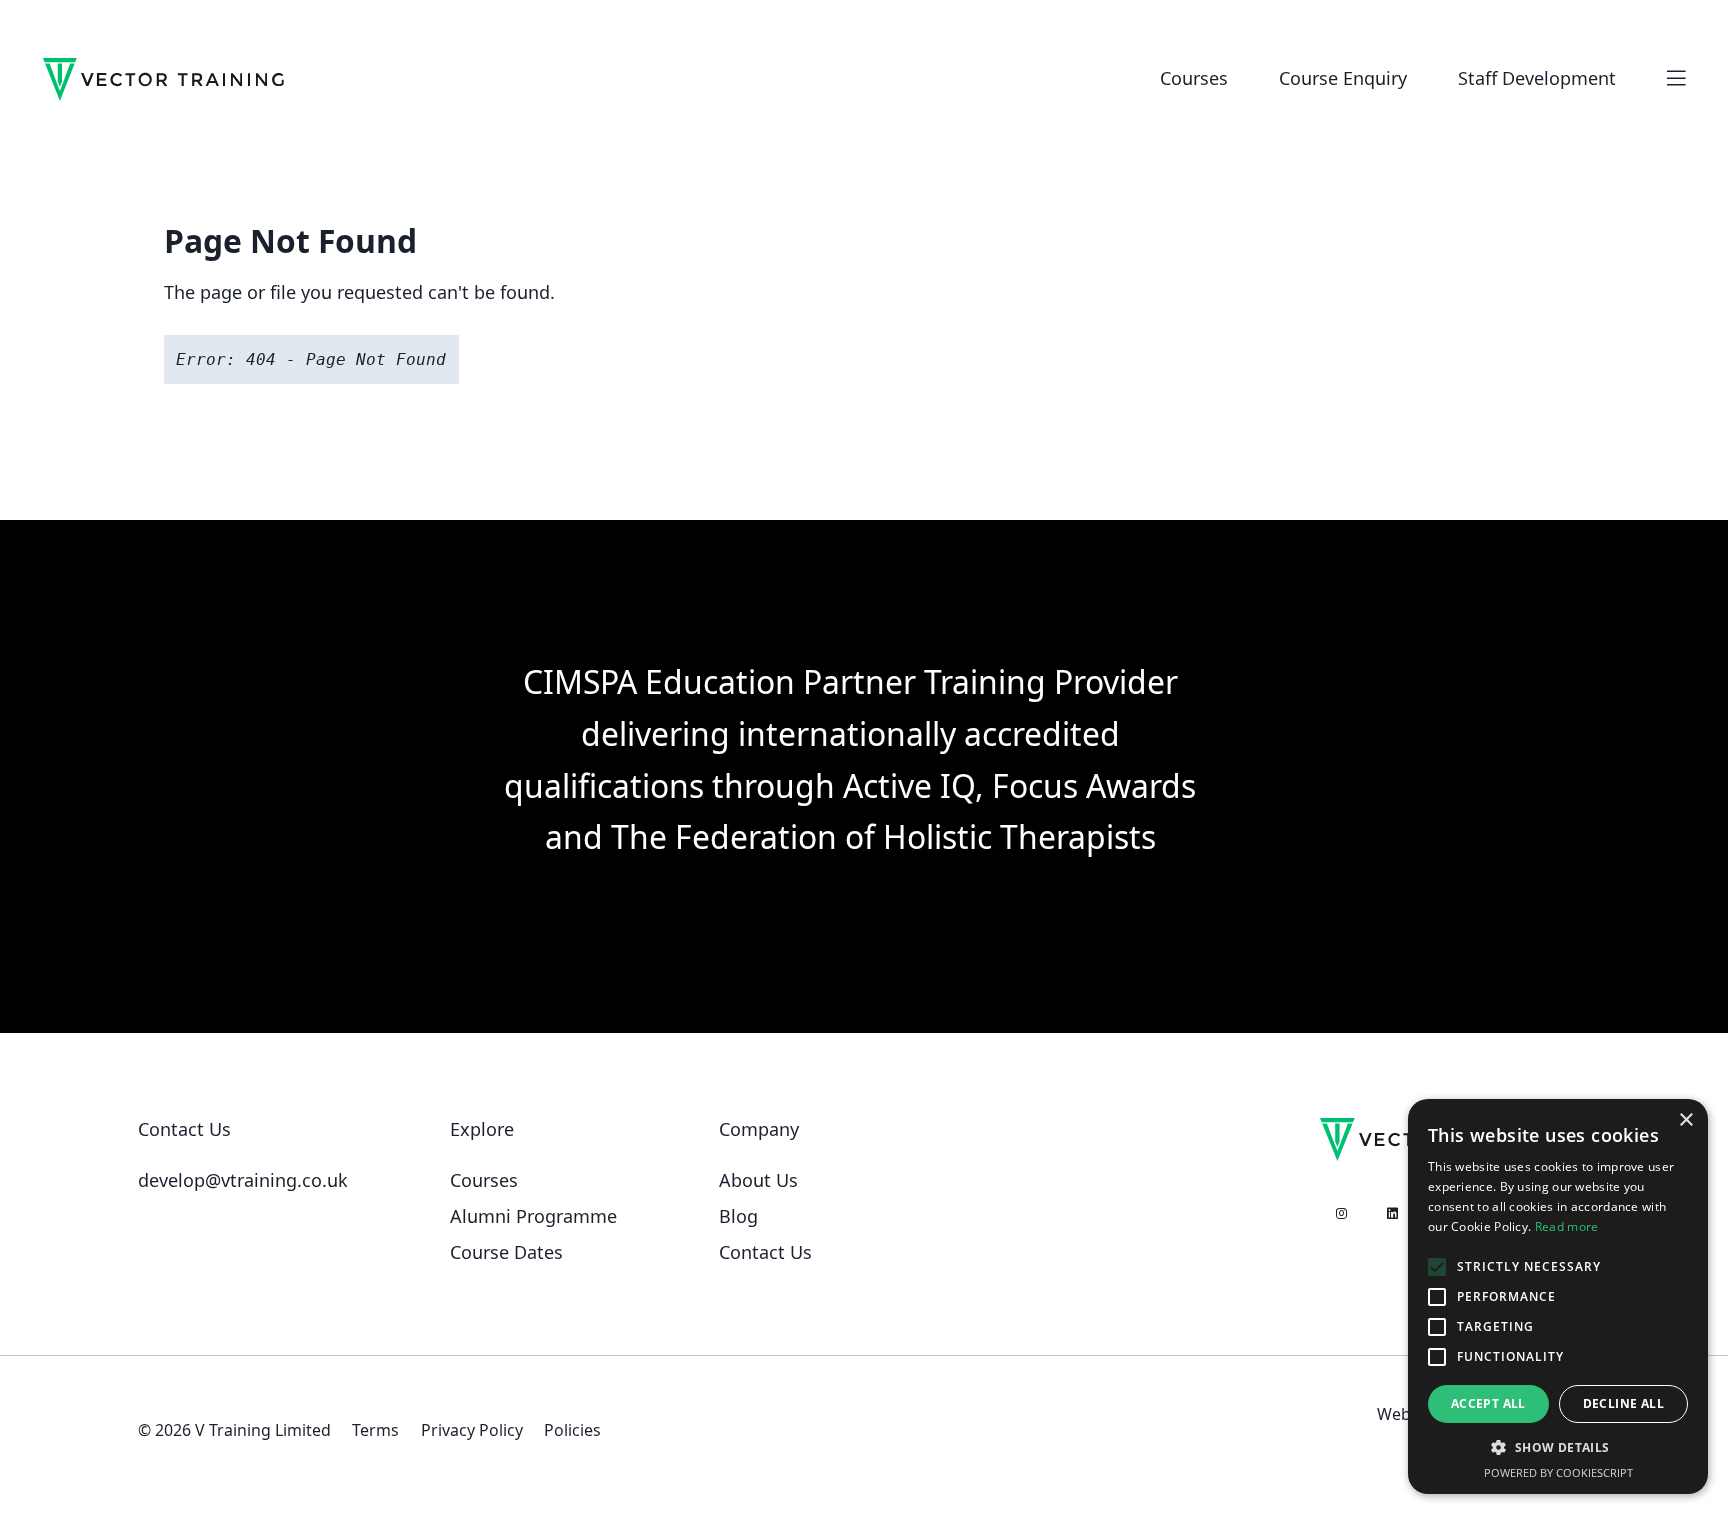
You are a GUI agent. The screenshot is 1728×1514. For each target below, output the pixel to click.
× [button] (1685, 1120)
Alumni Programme (533, 1216)
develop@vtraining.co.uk (243, 1180)
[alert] (1558, 1296)
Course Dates (506, 1252)
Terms (375, 1430)
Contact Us (765, 1252)
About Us (758, 1180)
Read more (1567, 1226)
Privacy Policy (472, 1430)
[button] (1558, 1448)
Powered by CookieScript (1558, 1472)
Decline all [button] (1623, 1403)
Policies (572, 1430)
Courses (484, 1180)
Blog (738, 1216)
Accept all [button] (1488, 1403)
